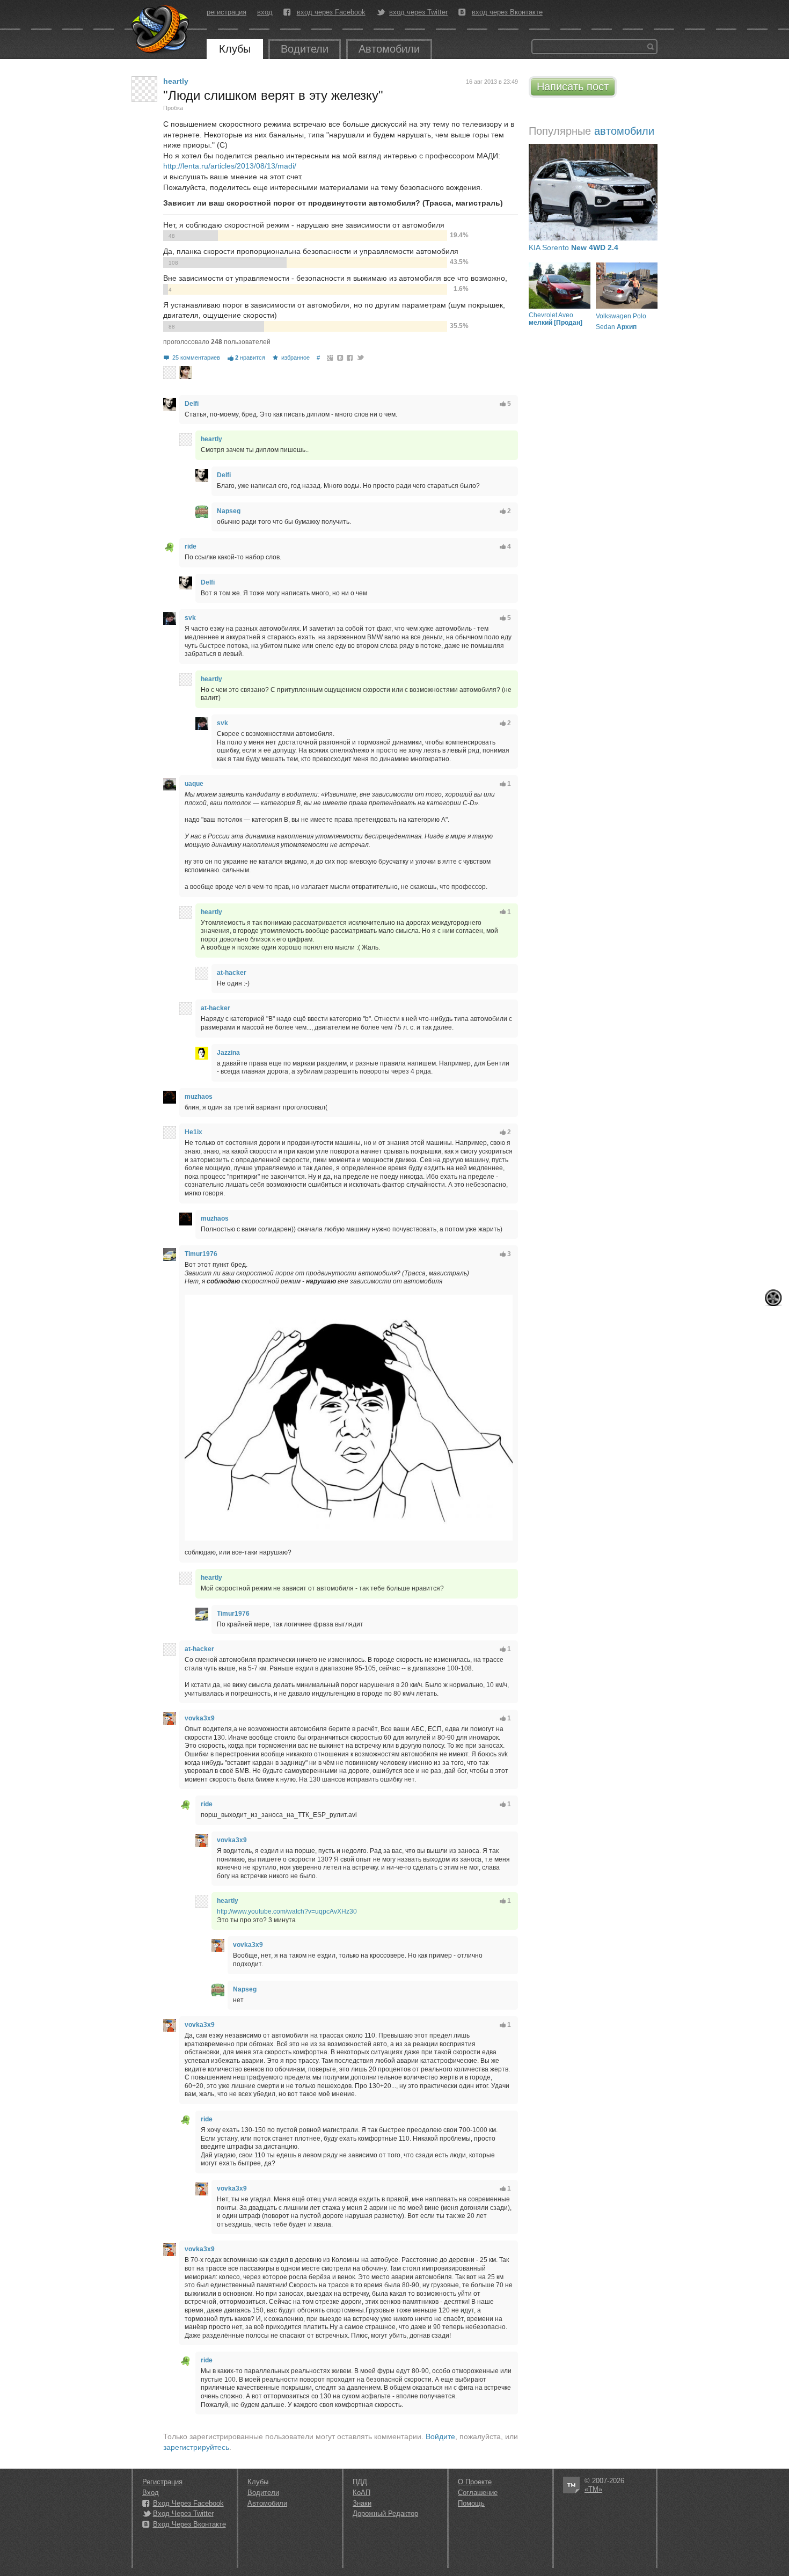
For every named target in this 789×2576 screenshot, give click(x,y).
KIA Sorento (574, 247)
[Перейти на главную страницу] (161, 30)
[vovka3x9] (170, 1719)
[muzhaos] (170, 1097)
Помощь (471, 2503)
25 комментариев (196, 357)
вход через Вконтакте (507, 12)
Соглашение (478, 2493)
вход (265, 12)
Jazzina (228, 1053)
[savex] (170, 373)
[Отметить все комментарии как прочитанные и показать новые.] (773, 1298)
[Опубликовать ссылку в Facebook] (350, 357)
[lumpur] (186, 373)
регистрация (227, 12)
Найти (651, 47)
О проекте (475, 2482)
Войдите (440, 2436)
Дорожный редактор (385, 2513)
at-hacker (232, 973)
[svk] (170, 618)
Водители (305, 49)
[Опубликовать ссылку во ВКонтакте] (341, 357)
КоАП (361, 2493)
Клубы (235, 49)
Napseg (229, 511)
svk (190, 618)
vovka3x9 (200, 1718)
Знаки (362, 2503)
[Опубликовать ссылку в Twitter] (360, 357)
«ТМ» (593, 2489)
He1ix (193, 1132)
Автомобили (389, 49)
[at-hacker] (202, 973)
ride (191, 546)
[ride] (170, 547)
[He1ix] (170, 1133)
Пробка (173, 108)
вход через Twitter (418, 12)
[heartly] (144, 89)
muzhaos (199, 1097)
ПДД (360, 2482)
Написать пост (573, 86)
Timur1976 (201, 1254)
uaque (194, 784)
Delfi (192, 404)
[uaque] (170, 784)
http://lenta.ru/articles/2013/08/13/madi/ (230, 166)
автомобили (624, 131)
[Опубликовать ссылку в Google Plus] (330, 357)
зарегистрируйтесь (196, 2447)
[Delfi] (170, 404)
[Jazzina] (202, 1053)
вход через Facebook (331, 12)
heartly (176, 81)
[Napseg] (202, 512)
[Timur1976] (170, 1254)
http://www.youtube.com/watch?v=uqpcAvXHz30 (287, 1911)
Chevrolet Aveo (556, 319)
